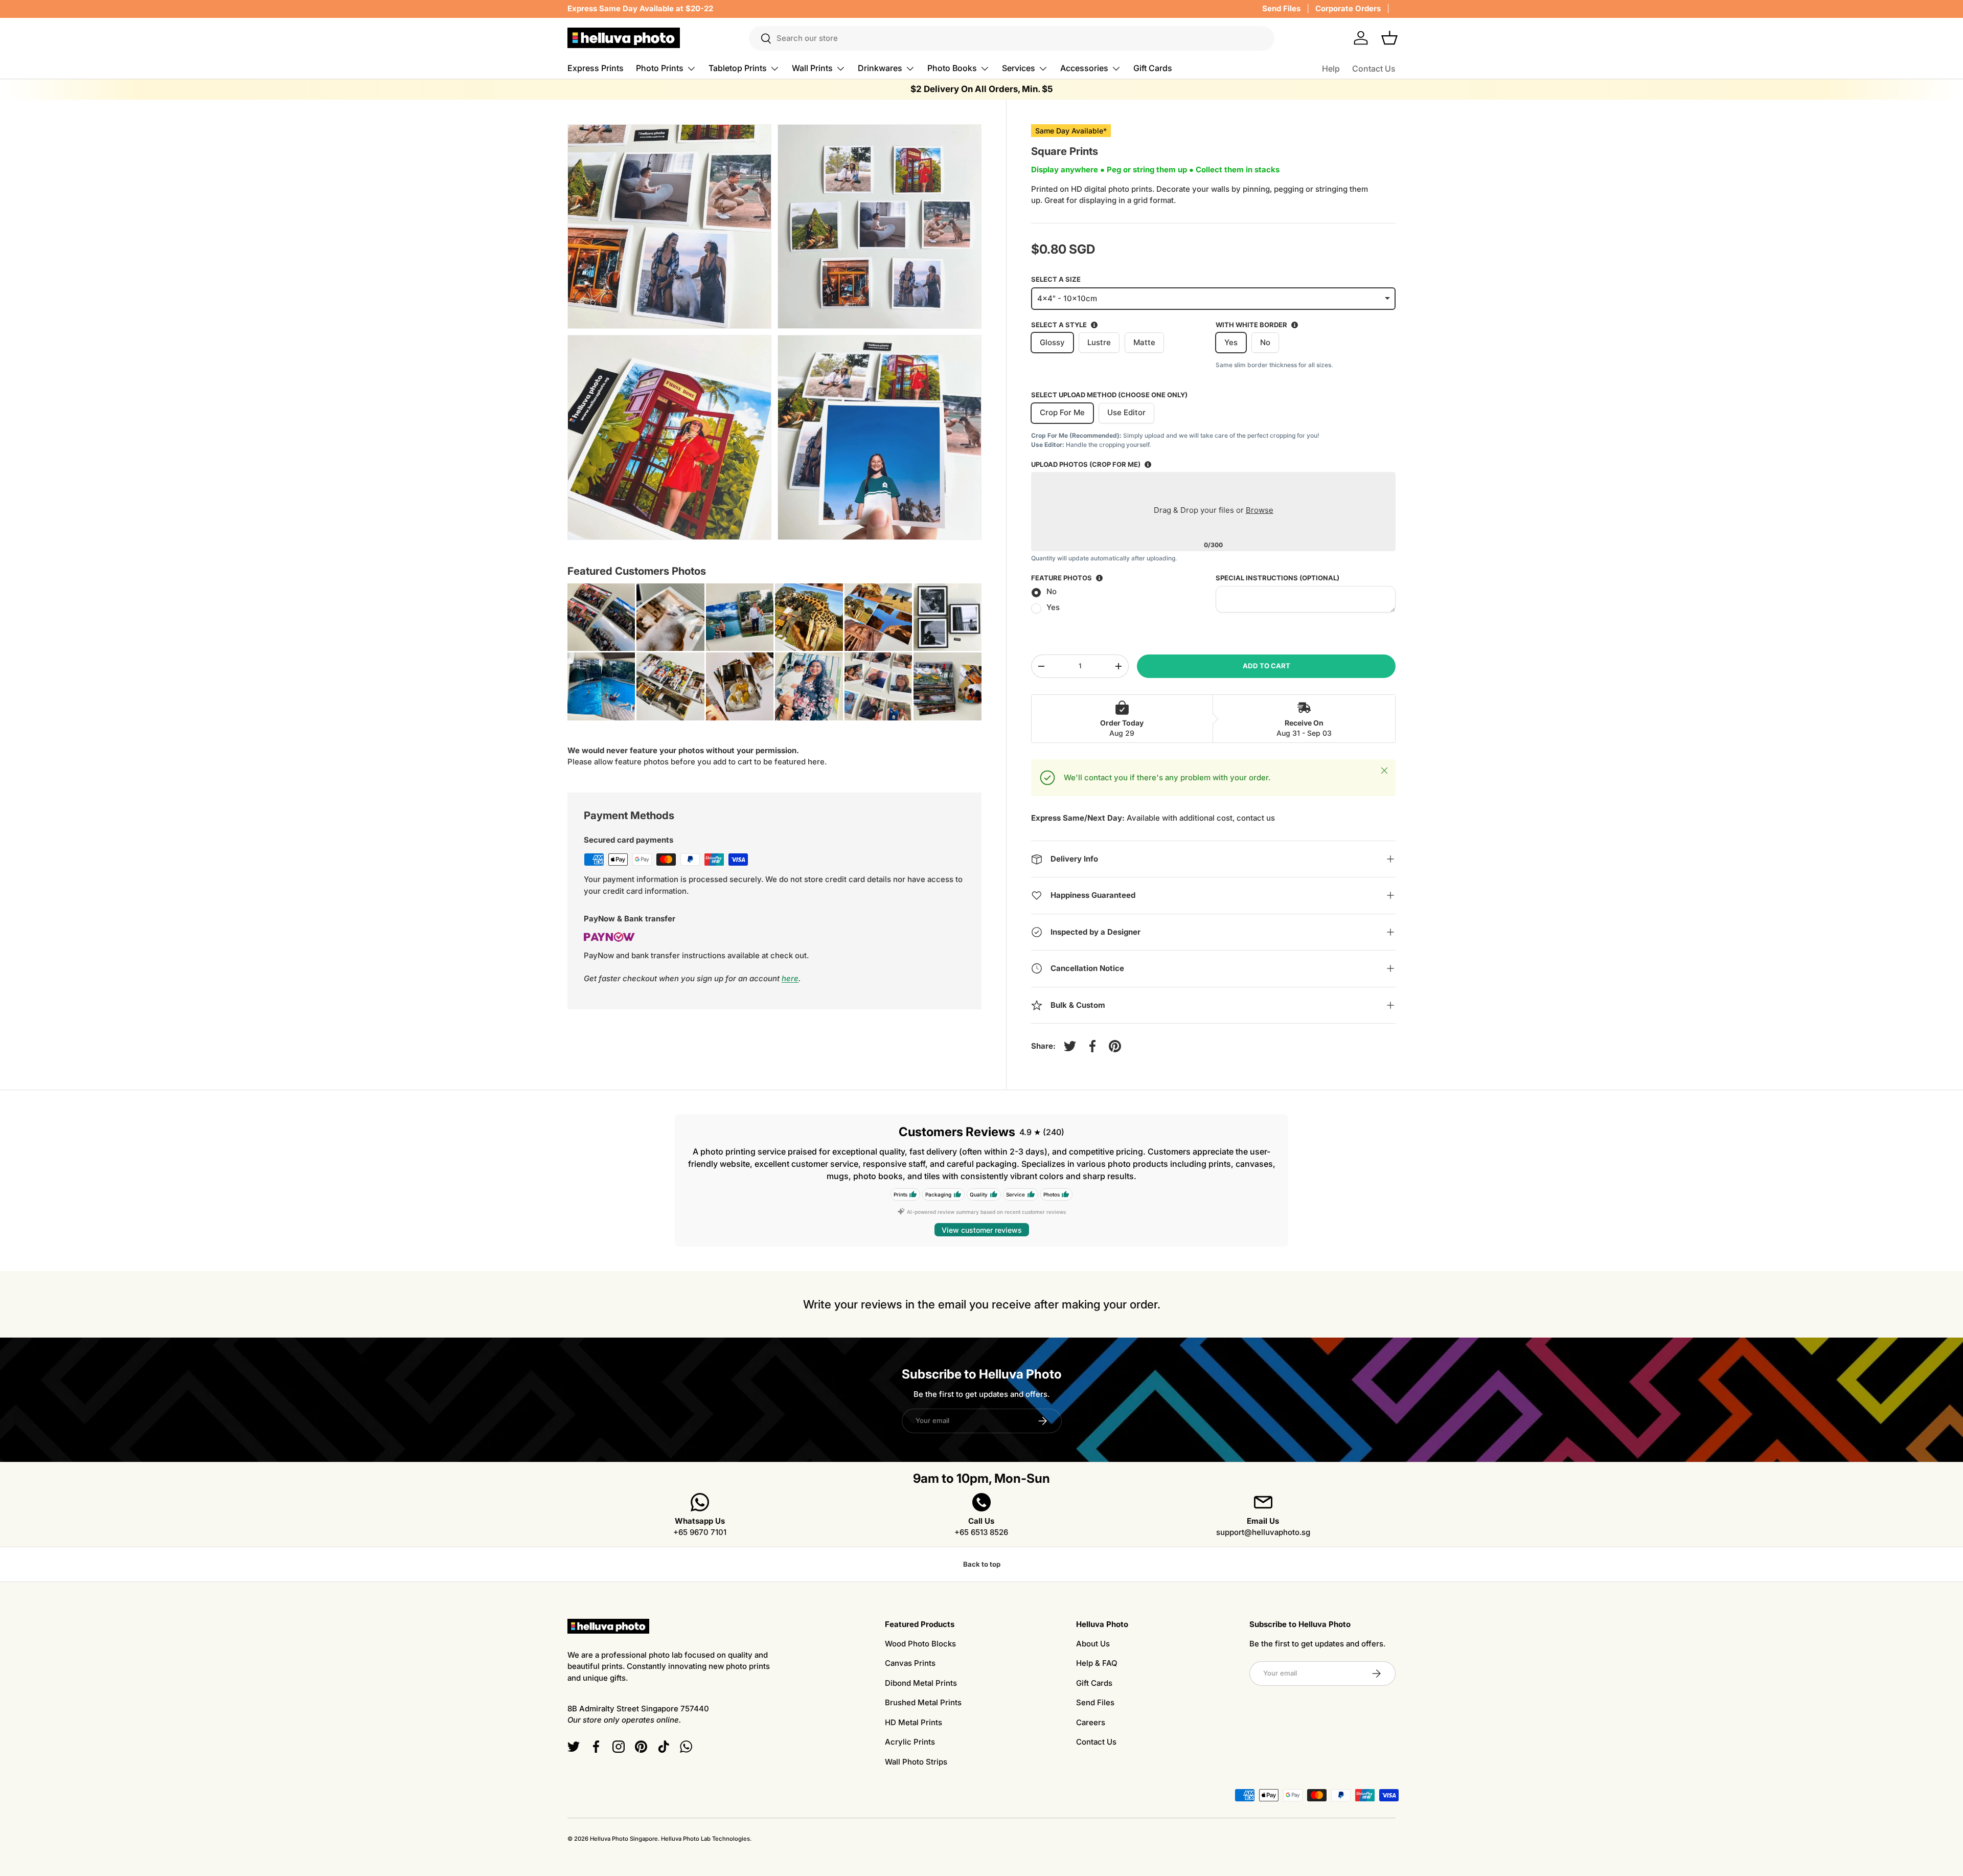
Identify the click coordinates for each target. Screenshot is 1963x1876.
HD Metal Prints (914, 1722)
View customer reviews (982, 1230)
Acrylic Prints (910, 1742)
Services (1019, 68)
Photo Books (952, 68)
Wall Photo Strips (916, 1762)
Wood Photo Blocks (920, 1644)
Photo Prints (660, 68)
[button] (1389, 38)
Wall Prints (812, 68)
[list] (778, 335)
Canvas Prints (910, 1663)
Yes (1053, 607)
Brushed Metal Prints (923, 1702)
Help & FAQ (1097, 1663)
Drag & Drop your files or (1213, 510)
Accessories (1084, 68)
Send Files (1281, 8)
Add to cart (1266, 666)
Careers (1091, 1722)
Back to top (982, 1564)
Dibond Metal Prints (921, 1683)
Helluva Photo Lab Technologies (705, 1839)
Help (1331, 69)
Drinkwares (880, 68)
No (1052, 591)
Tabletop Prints (738, 68)
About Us (1093, 1644)
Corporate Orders (1348, 8)
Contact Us (1374, 69)
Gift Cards (1153, 68)
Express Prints (596, 68)
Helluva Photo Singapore (624, 1839)
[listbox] (1213, 299)
